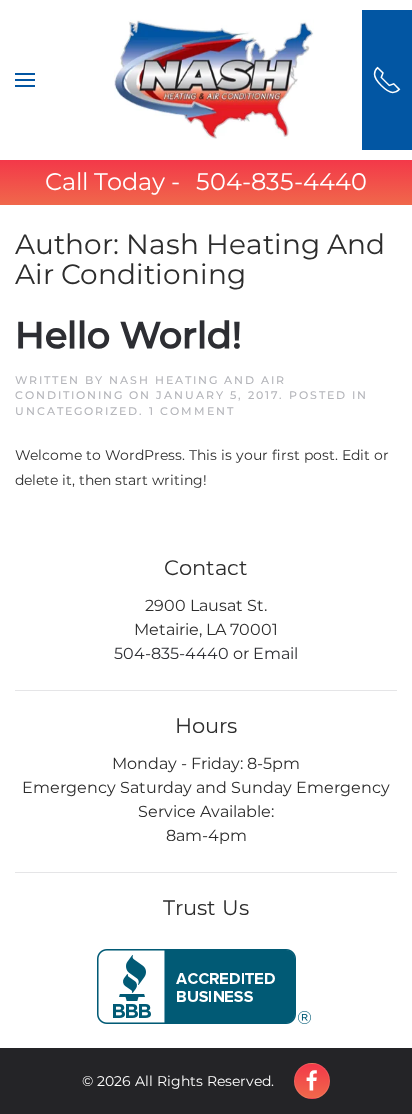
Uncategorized (77, 411)
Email (275, 653)
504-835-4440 (281, 181)
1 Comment (192, 411)
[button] (25, 80)
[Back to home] (214, 80)
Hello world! (128, 335)
